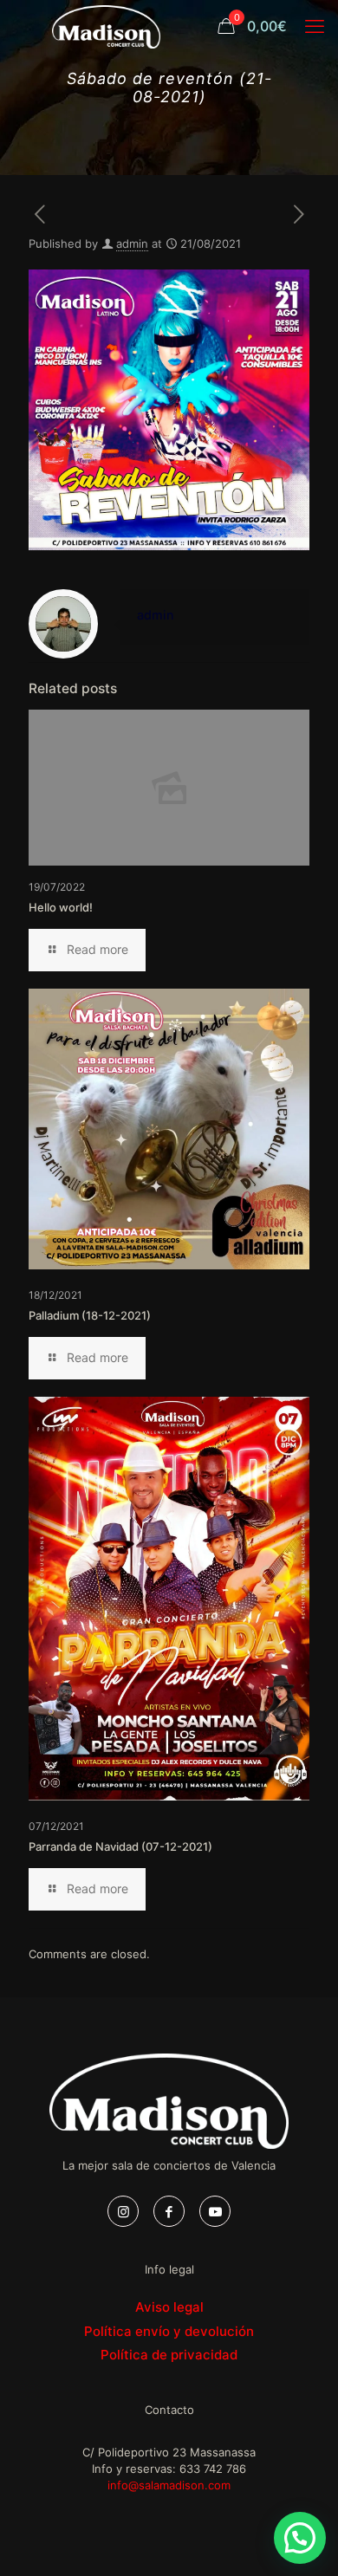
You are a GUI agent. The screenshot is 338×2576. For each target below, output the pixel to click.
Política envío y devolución (169, 2331)
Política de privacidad (169, 2355)
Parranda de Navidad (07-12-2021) (120, 1846)
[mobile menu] (315, 26)
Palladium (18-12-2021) (90, 1315)
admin (132, 243)
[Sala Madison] (106, 26)
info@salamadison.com (169, 2485)
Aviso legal (169, 2307)
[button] (300, 2538)
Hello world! (61, 907)
